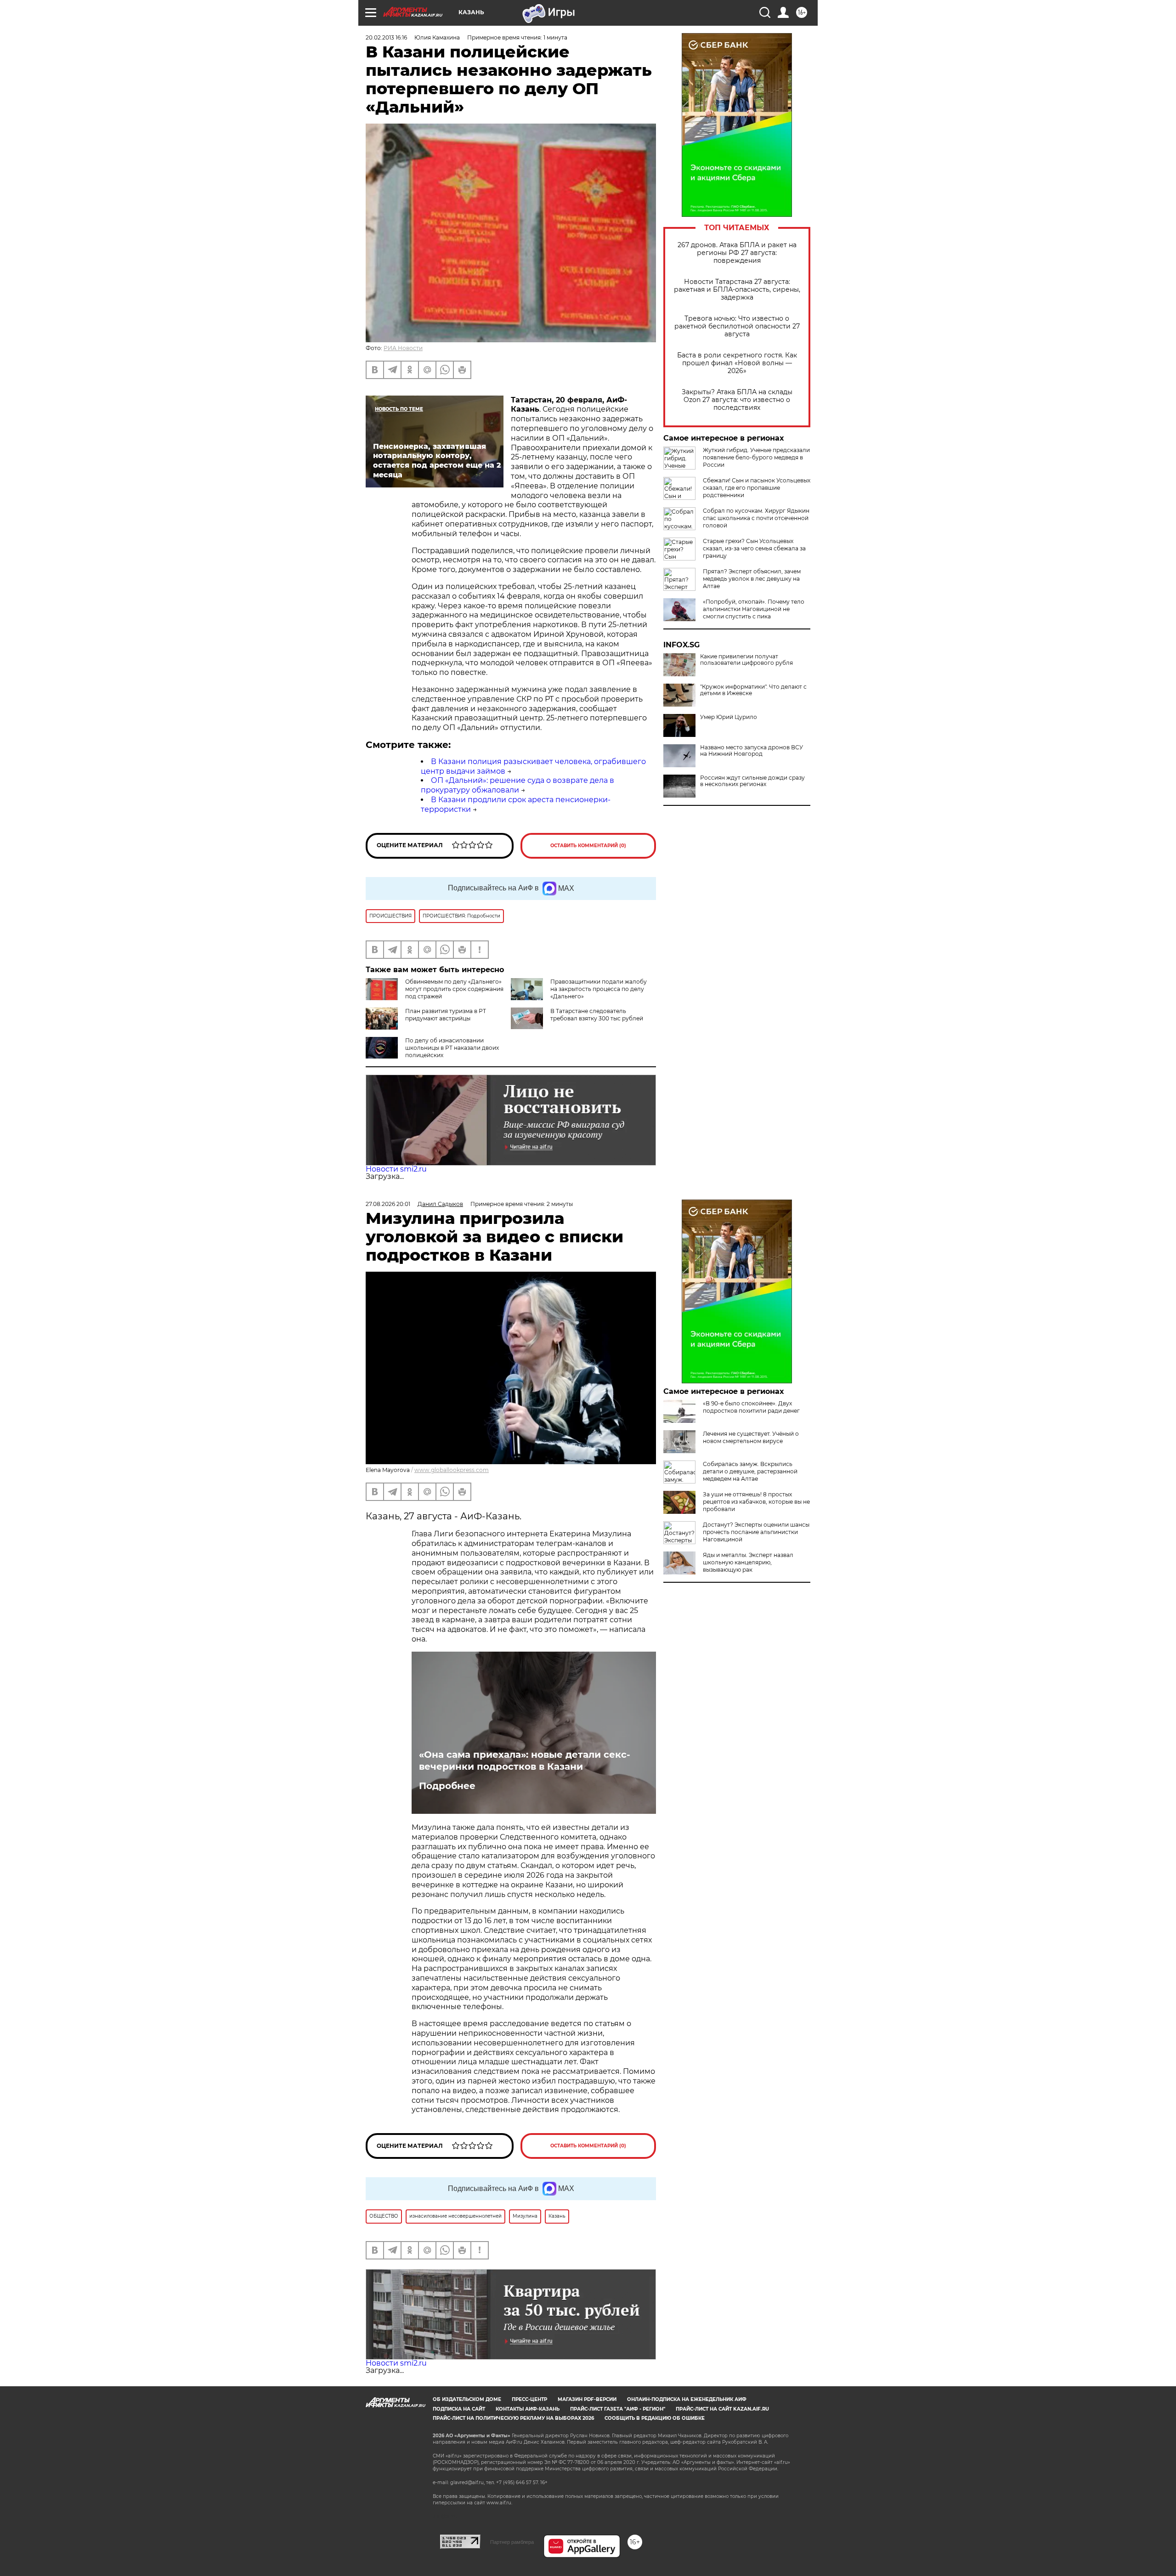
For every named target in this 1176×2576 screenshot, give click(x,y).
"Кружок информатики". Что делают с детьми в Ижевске (753, 690)
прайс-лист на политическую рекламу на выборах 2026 (513, 2418)
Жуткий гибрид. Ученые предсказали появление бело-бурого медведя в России (756, 457)
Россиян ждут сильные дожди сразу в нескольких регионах (752, 781)
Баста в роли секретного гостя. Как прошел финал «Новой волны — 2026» (737, 363)
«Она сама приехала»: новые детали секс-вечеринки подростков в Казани (525, 1761)
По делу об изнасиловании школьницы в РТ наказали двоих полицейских (452, 1048)
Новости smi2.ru (396, 1169)
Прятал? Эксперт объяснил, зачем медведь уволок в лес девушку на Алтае (752, 579)
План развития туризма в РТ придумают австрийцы (446, 1015)
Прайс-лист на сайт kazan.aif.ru (722, 2409)
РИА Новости (403, 348)
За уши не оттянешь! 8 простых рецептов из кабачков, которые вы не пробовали (756, 1502)
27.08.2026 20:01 (388, 1204)
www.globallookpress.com (452, 1470)
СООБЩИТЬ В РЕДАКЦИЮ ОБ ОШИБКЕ (655, 2418)
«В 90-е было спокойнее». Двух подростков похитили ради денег (751, 1407)
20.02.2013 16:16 (386, 37)
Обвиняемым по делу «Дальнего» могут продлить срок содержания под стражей (454, 989)
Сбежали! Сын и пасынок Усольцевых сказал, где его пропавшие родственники (757, 488)
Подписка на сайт (459, 2409)
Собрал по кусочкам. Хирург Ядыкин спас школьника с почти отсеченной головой (756, 518)
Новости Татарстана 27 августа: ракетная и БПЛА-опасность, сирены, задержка (737, 290)
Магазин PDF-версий (587, 2399)
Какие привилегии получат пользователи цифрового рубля (746, 660)
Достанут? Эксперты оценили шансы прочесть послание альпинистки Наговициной (756, 1532)
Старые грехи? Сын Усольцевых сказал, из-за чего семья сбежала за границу (754, 548)
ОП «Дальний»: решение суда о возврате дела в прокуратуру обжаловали (517, 785)
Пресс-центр (529, 2399)
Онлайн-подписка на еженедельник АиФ (687, 2399)
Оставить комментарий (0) (588, 846)
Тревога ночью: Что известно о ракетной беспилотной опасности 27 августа (737, 326)
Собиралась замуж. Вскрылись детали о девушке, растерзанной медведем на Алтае (750, 1471)
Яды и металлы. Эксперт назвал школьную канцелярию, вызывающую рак (748, 1562)
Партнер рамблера (512, 2542)
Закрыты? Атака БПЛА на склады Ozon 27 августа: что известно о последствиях (737, 400)
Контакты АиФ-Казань (528, 2409)
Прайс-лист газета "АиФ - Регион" (618, 2409)
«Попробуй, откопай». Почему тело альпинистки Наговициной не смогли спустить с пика (754, 609)
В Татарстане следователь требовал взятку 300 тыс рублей (597, 1015)
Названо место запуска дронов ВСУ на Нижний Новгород (752, 751)
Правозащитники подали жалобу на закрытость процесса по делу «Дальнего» (599, 989)
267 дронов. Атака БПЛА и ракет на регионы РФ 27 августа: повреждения (737, 253)
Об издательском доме (467, 2399)
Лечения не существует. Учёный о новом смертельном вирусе (751, 1437)
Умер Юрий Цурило (729, 717)
